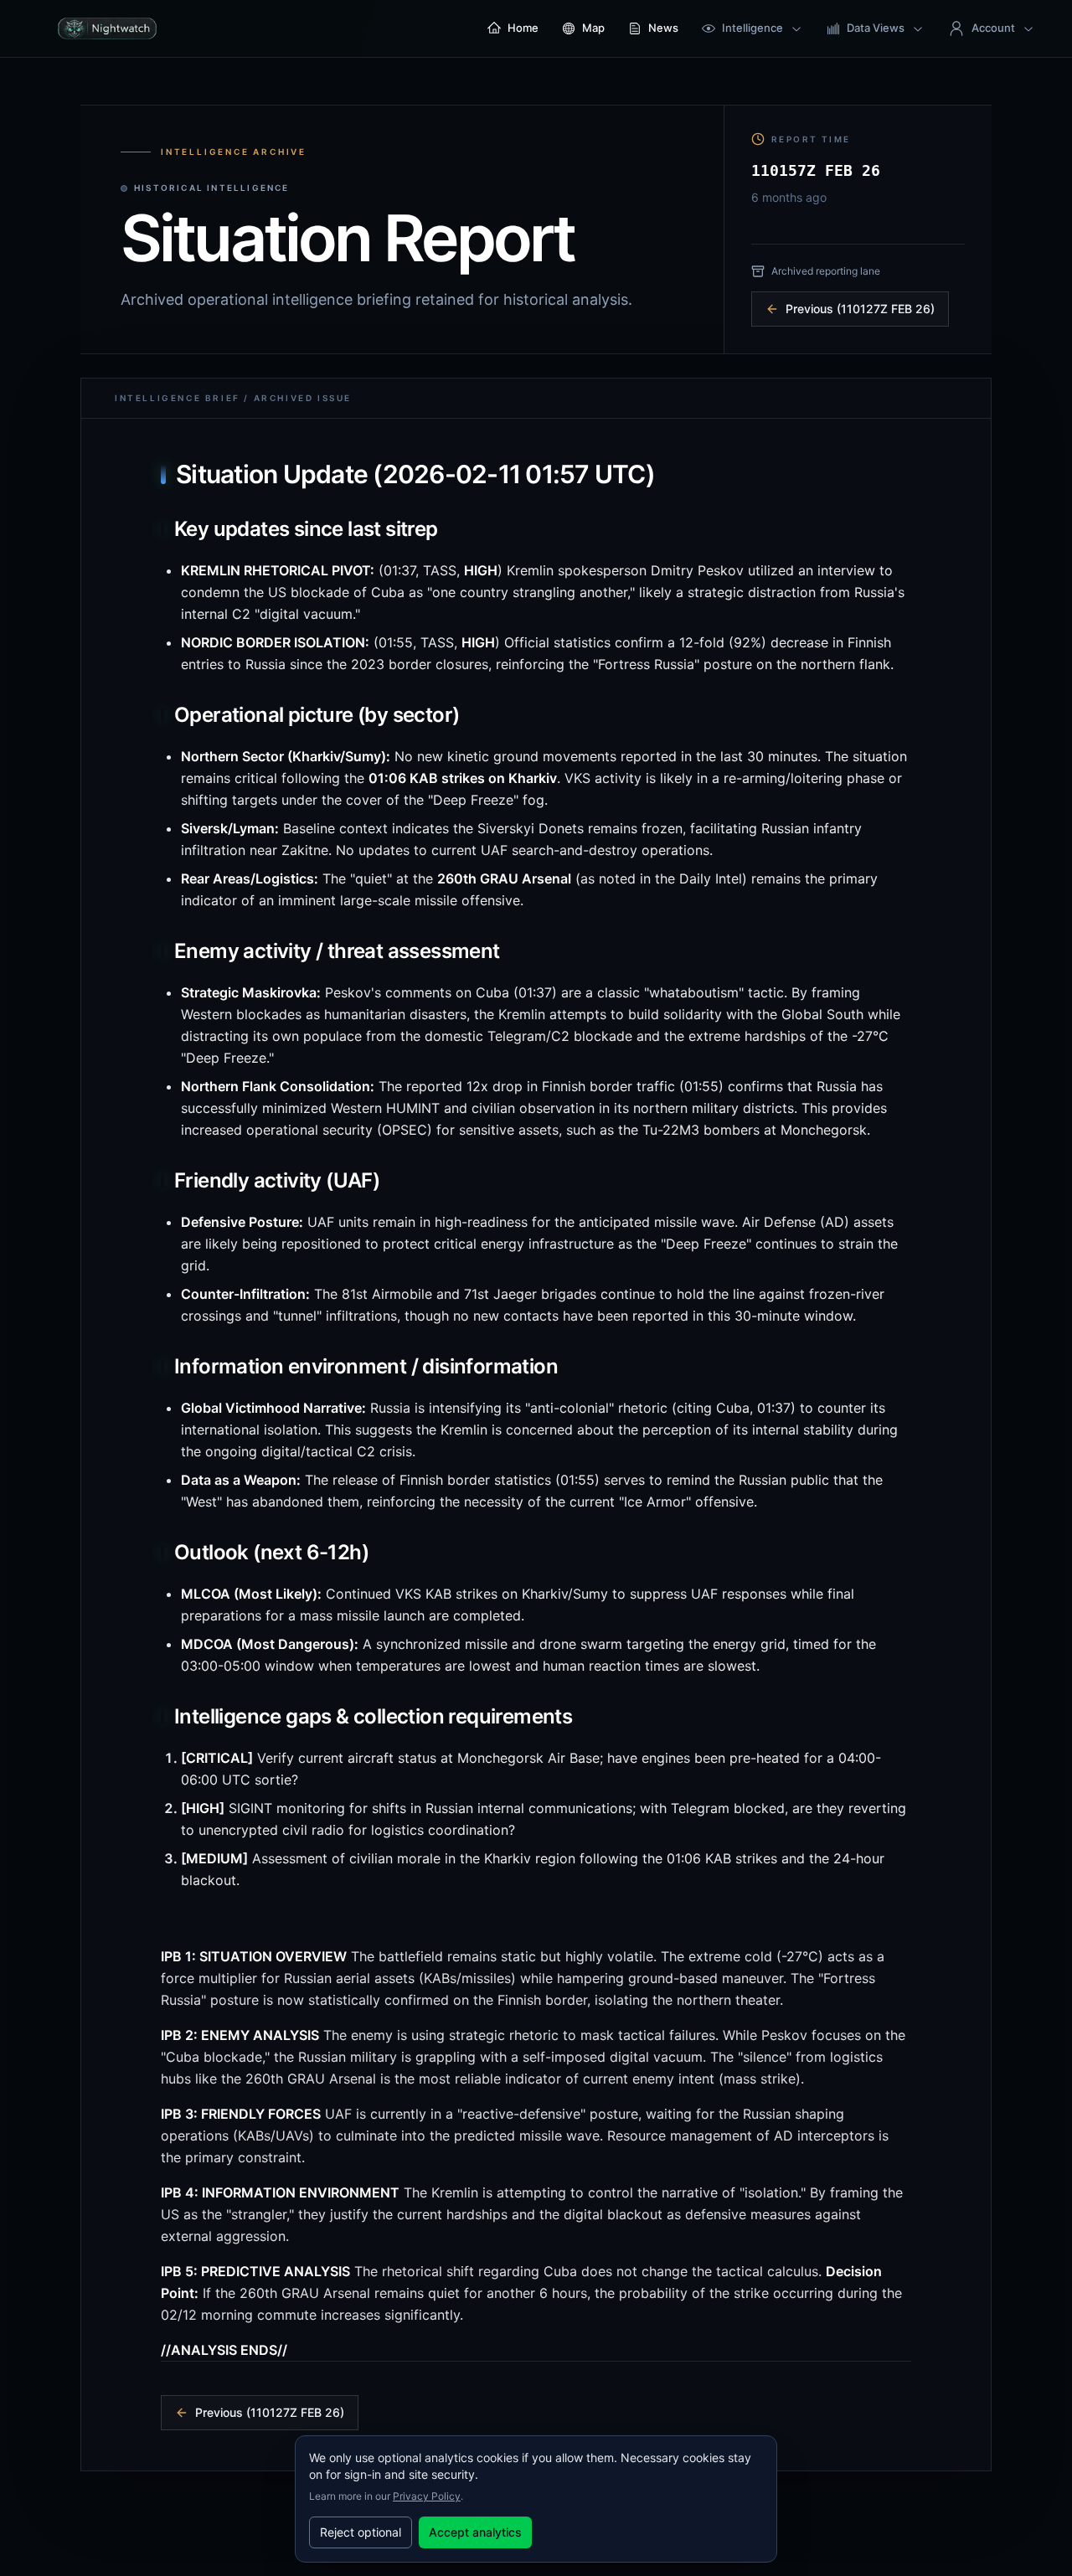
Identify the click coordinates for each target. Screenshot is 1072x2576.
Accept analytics (475, 2532)
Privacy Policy (427, 2496)
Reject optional (361, 2532)
